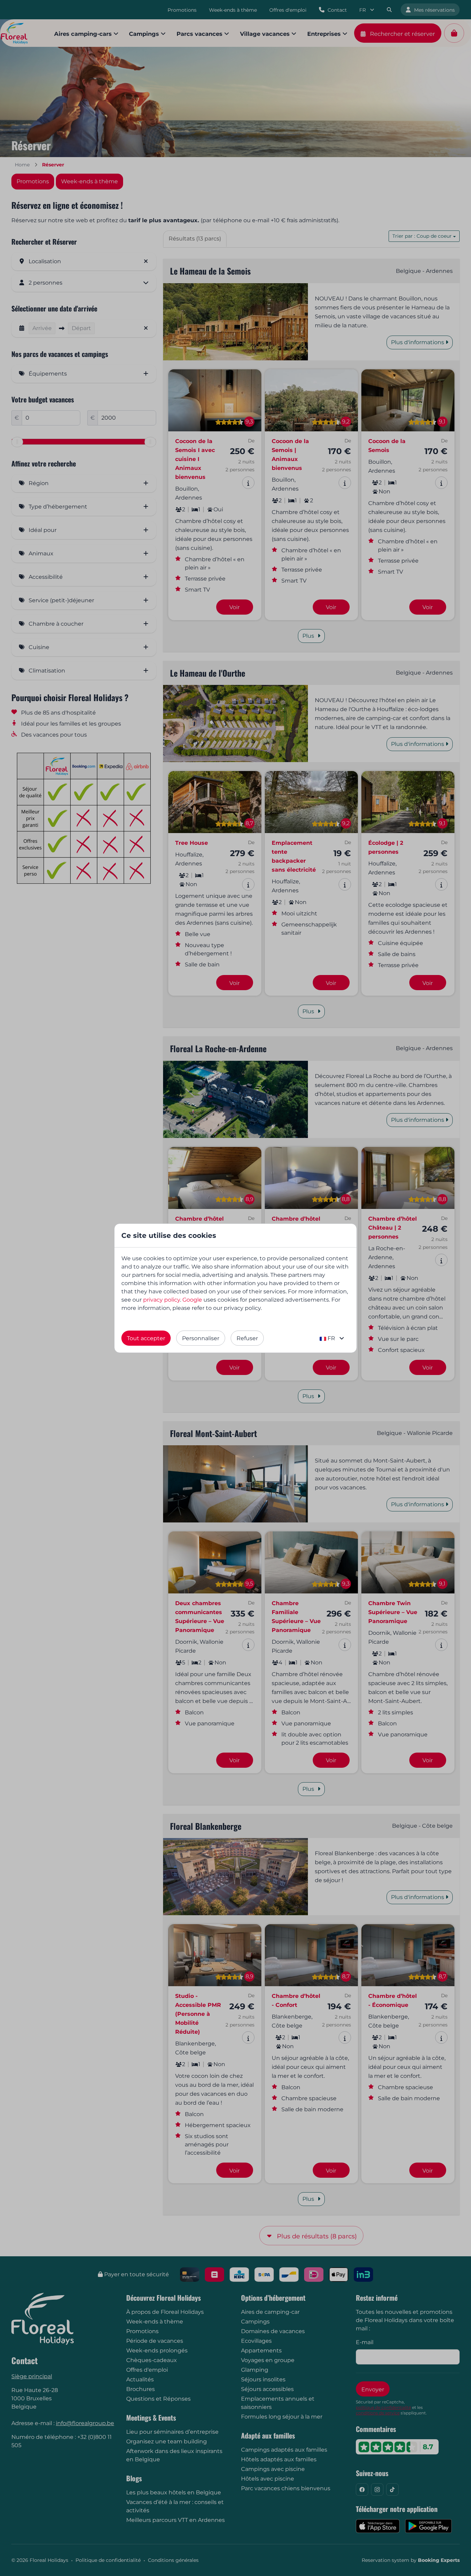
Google (192, 1300)
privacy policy (162, 1300)
